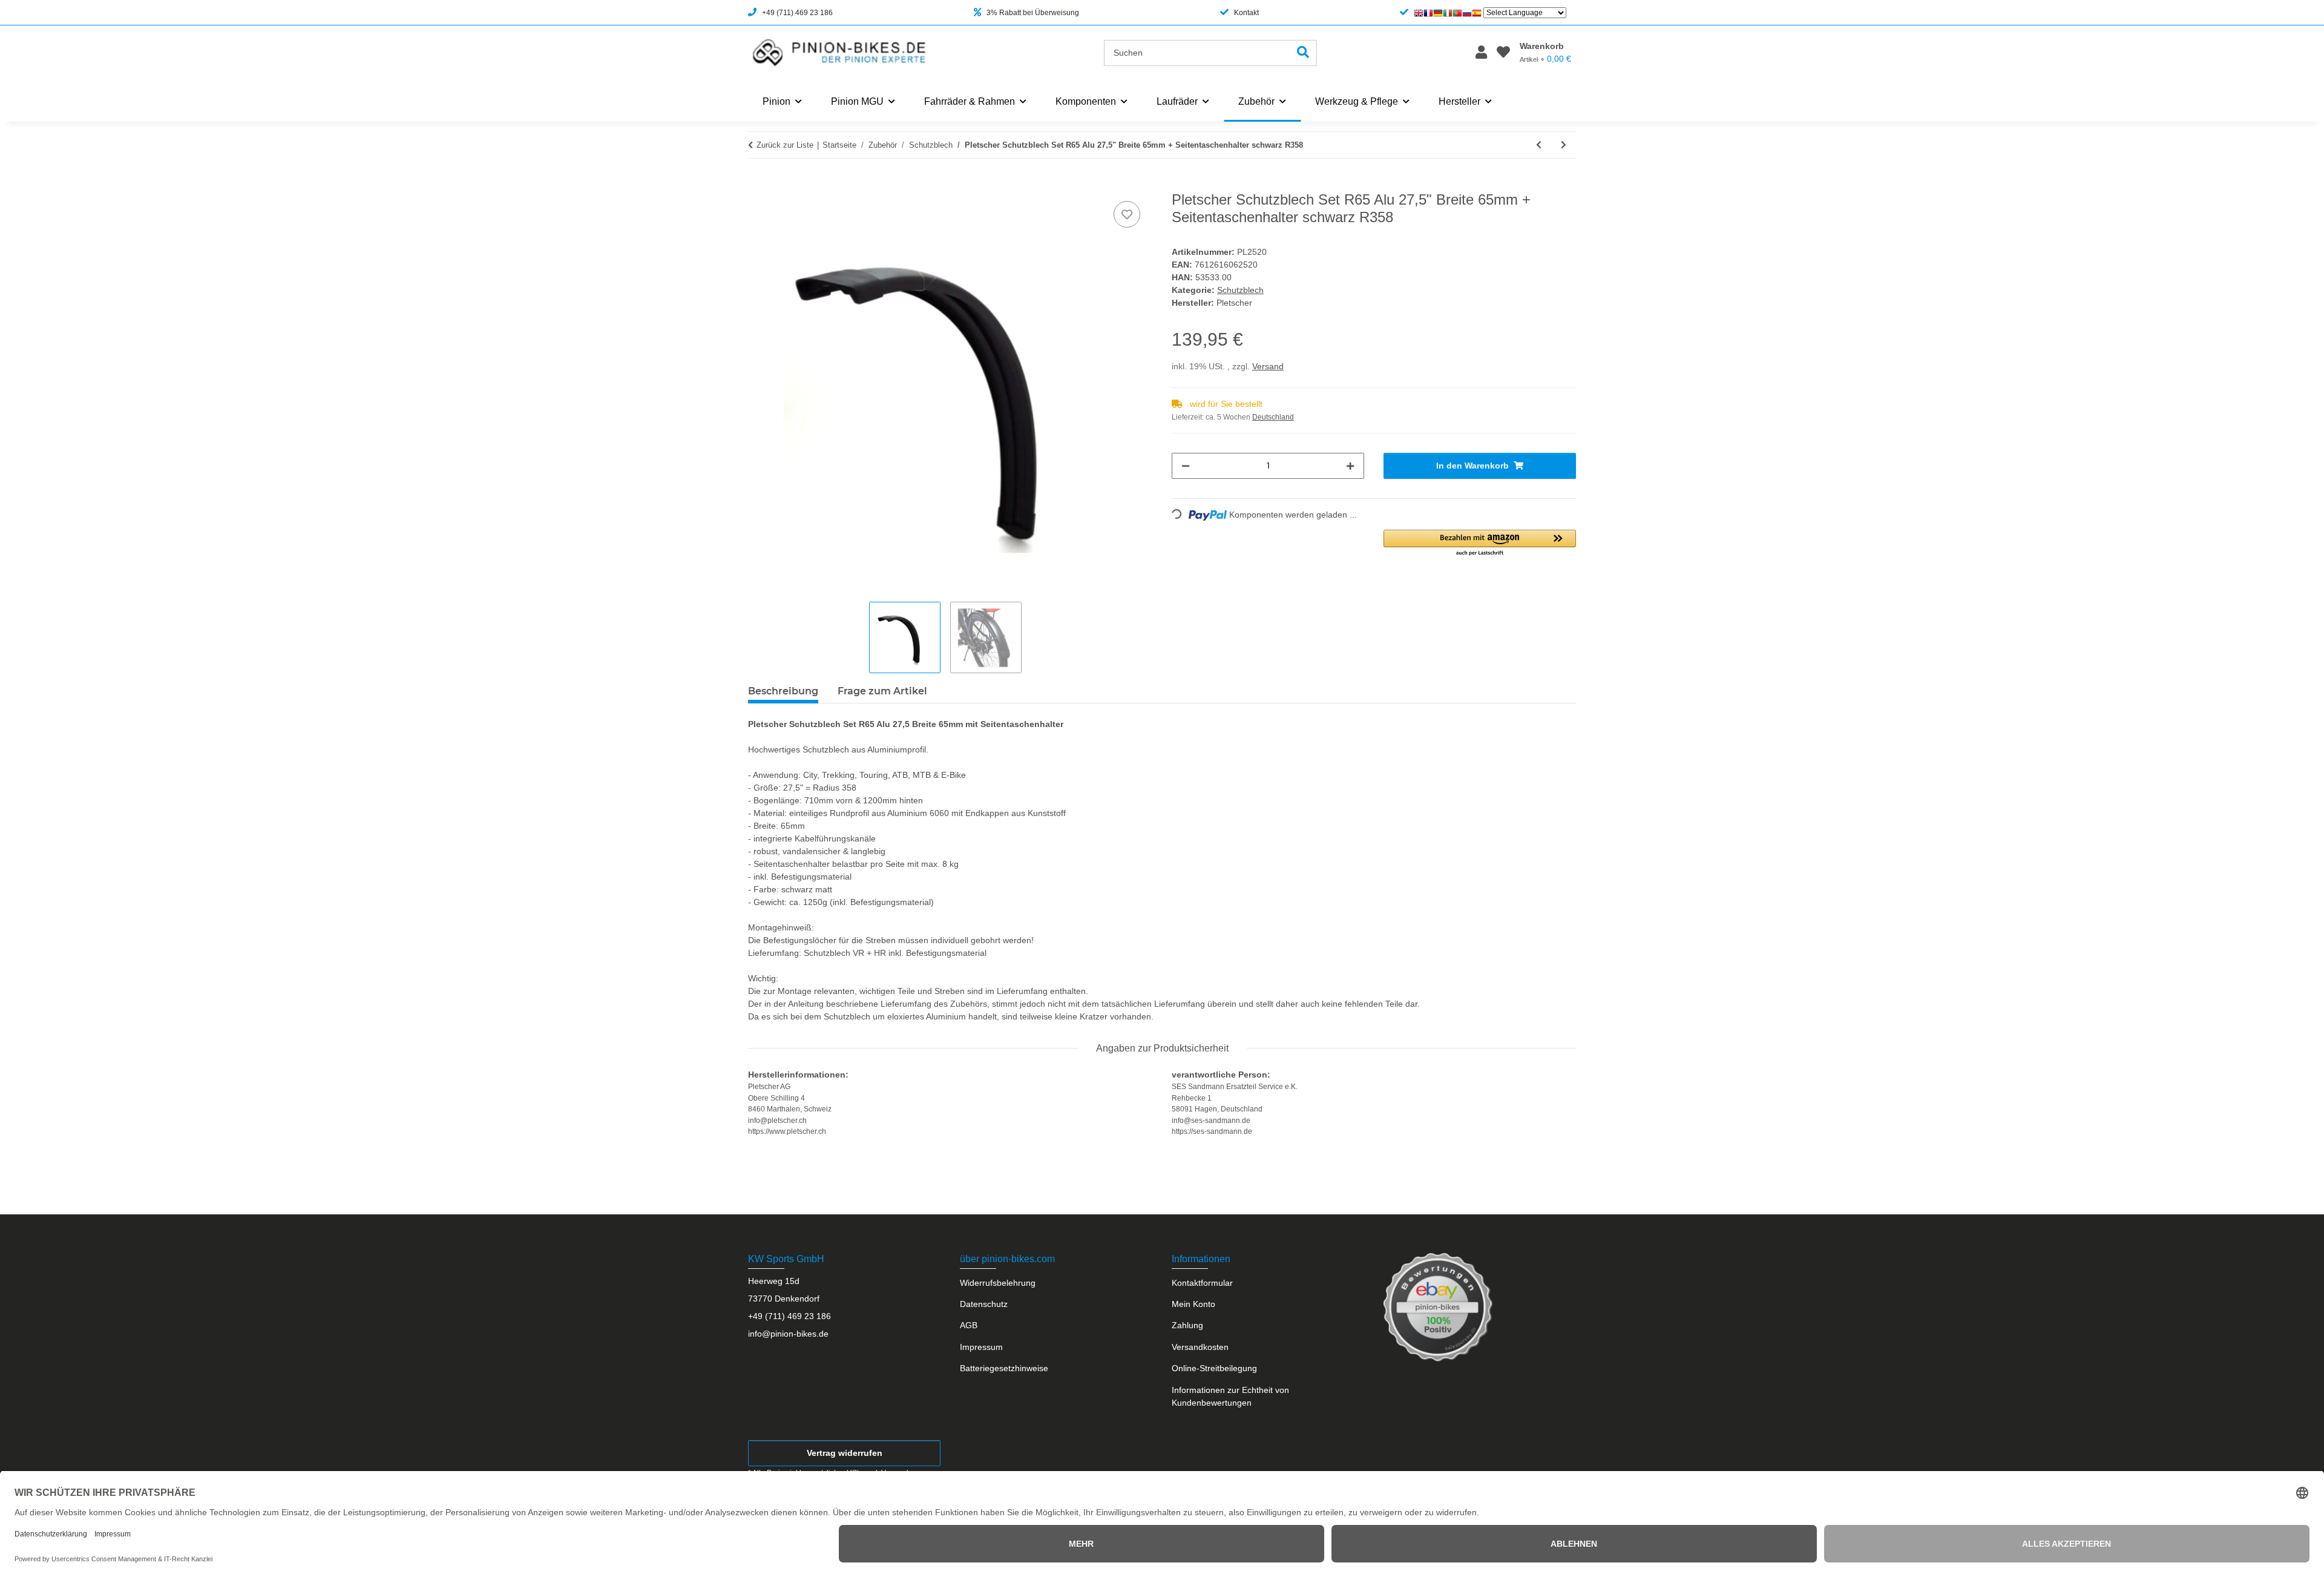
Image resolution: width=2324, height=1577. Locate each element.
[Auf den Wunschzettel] (1127, 214)
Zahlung (1187, 1325)
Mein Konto (1193, 1304)
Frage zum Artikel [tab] (882, 691)
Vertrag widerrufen (845, 1453)
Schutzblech (1240, 290)
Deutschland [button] (1273, 417)
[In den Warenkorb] (758, 185)
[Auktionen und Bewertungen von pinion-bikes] (1438, 1307)
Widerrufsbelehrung (998, 1283)
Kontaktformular (1202, 1283)
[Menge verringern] (1186, 466)
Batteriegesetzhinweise (1004, 1368)
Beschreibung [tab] (783, 691)
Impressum (981, 1347)
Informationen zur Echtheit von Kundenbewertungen (1230, 1396)
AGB (969, 1325)
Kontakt (1246, 13)
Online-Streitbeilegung (1214, 1368)
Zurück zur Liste (785, 145)
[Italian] (1448, 13)
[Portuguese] (1457, 13)
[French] (1428, 13)
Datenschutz (984, 1304)
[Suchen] (1303, 53)
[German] (1438, 13)
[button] (1481, 53)
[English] (1419, 13)
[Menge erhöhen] (1350, 466)
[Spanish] (1477, 13)
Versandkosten (1200, 1347)
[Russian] (1467, 13)
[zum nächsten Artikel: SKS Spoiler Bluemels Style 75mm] (1564, 145)
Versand (1268, 366)
